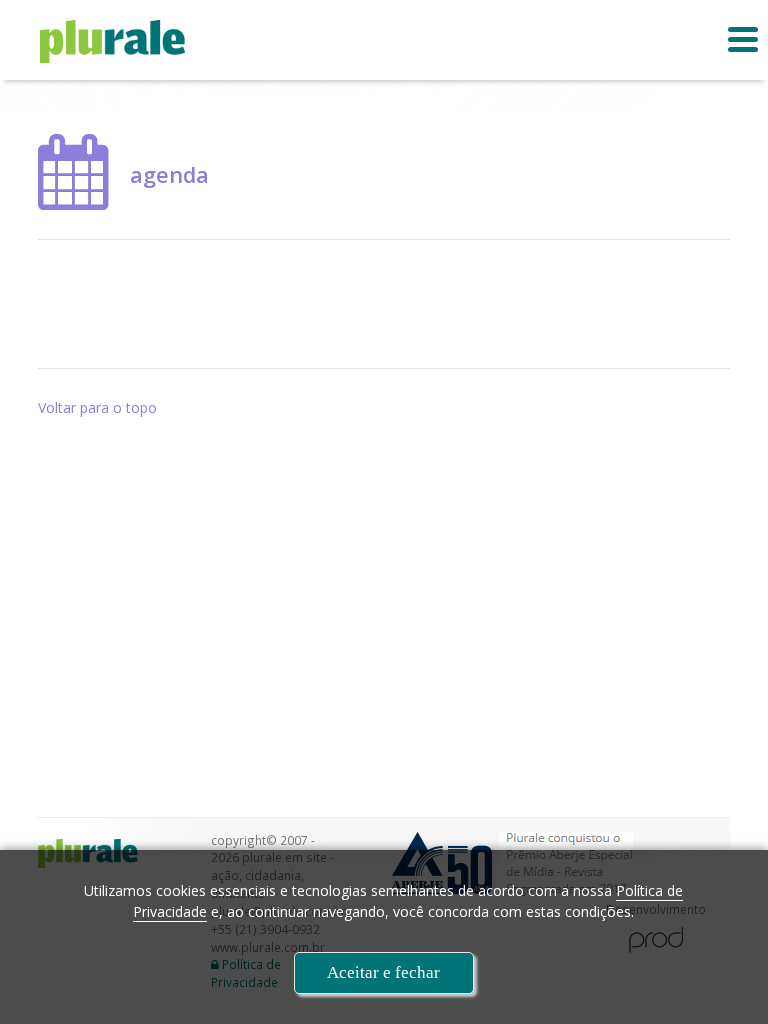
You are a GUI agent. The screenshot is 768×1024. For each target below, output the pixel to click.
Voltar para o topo (97, 407)
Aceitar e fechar (383, 972)
